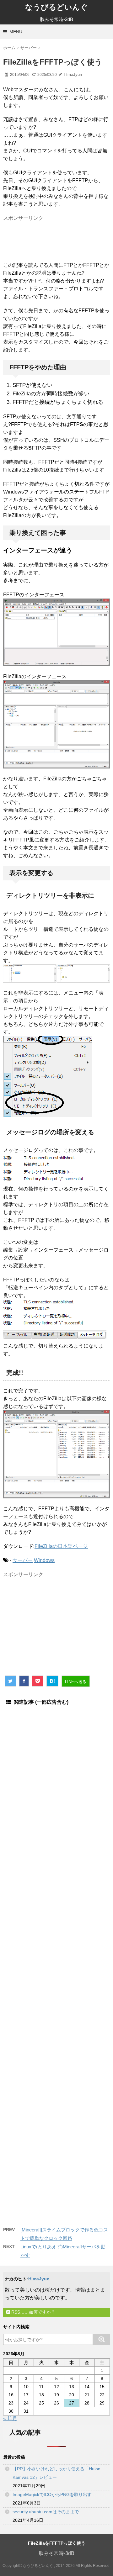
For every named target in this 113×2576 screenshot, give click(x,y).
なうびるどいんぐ (56, 7)
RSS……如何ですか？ (33, 2312)
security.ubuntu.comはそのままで (46, 2512)
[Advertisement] (56, 239)
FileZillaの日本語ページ (61, 1546)
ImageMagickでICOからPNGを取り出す (52, 2494)
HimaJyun (39, 2279)
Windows (44, 1560)
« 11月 (10, 2418)
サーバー (23, 1560)
